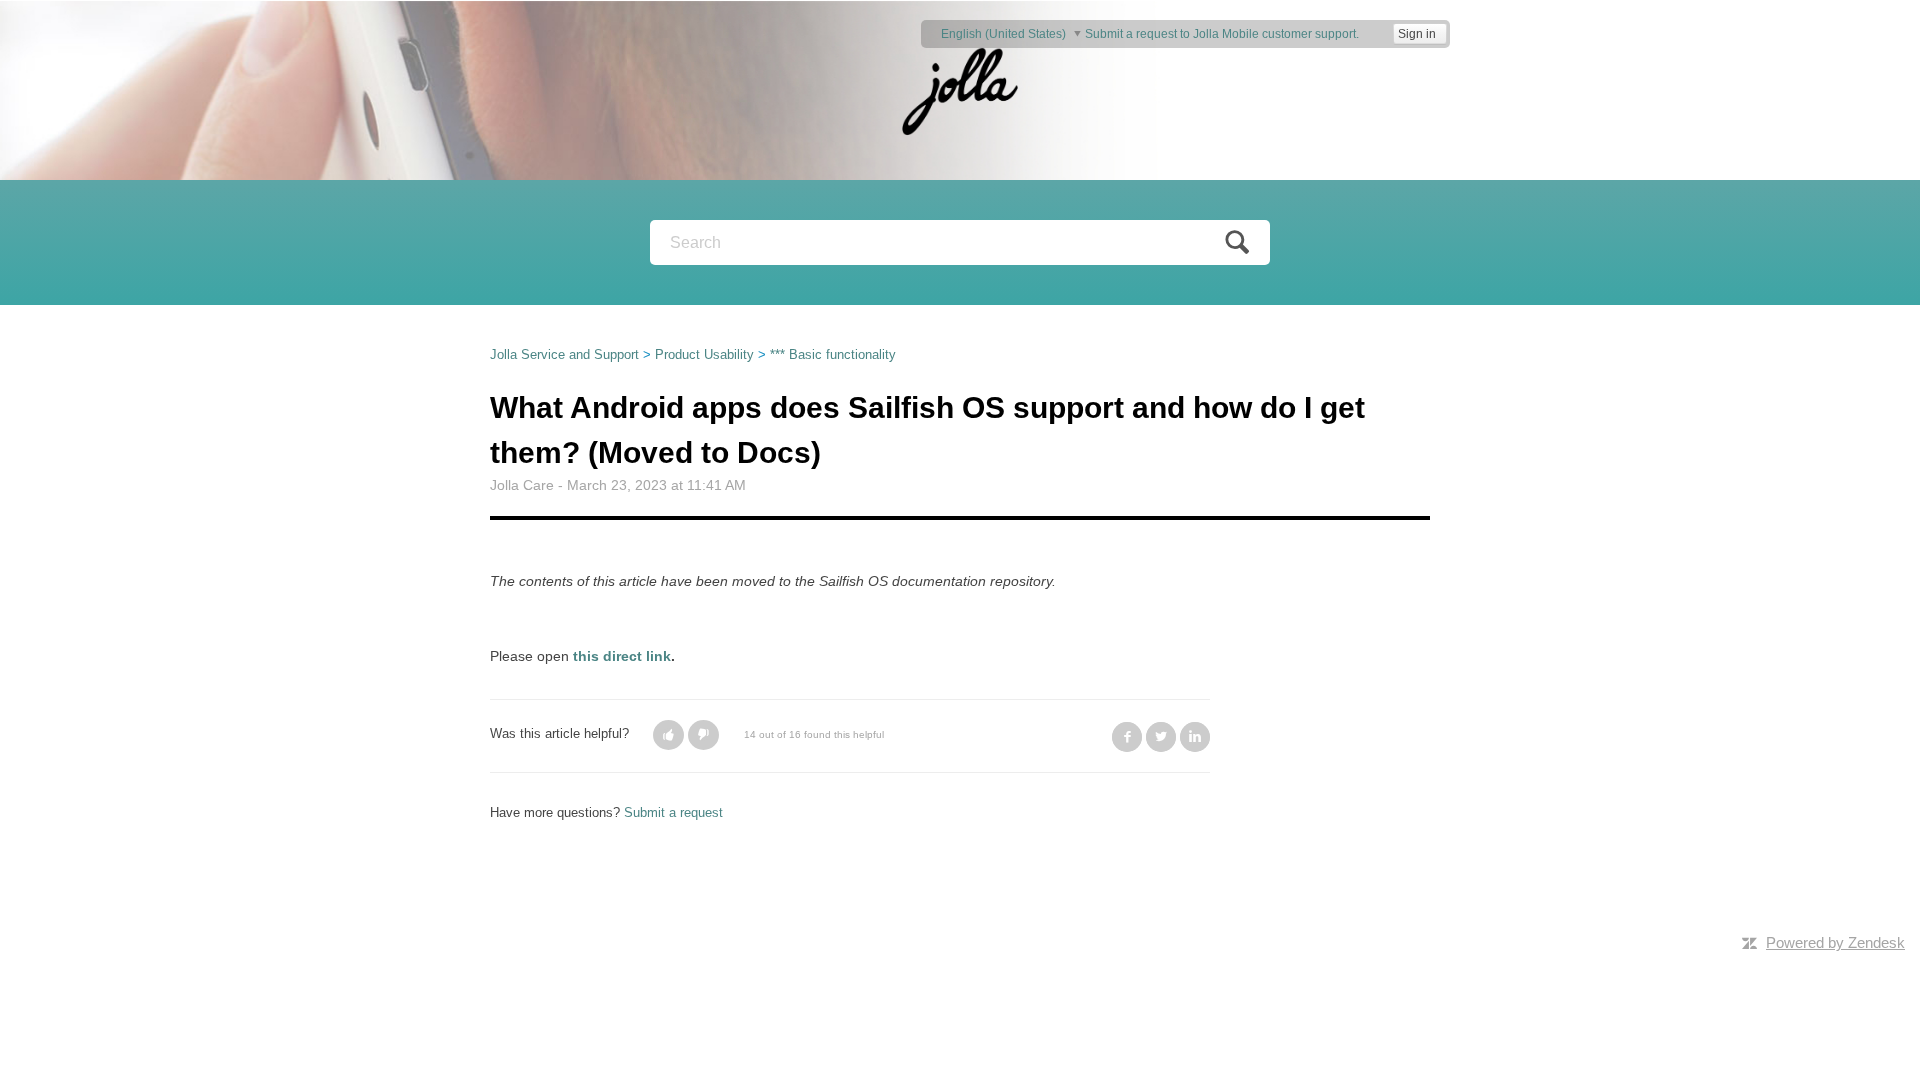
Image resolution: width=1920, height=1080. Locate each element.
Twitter (1161, 737)
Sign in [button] (1417, 34)
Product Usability (704, 354)
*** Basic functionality (833, 354)
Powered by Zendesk (1835, 942)
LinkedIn (1195, 737)
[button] (668, 735)
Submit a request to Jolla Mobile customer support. (1222, 34)
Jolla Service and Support (564, 354)
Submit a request (673, 812)
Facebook (1127, 737)
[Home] (960, 89)
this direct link (622, 656)
